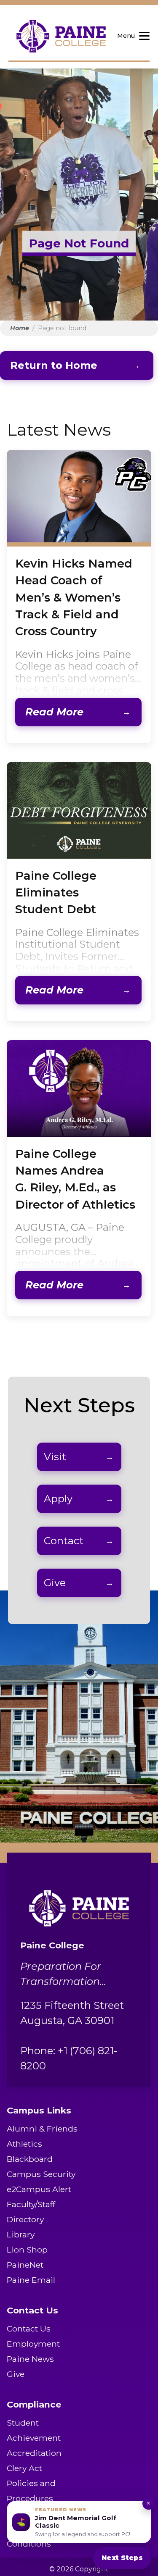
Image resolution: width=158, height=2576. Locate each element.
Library (21, 2234)
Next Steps (122, 2558)
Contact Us (29, 2329)
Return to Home (54, 365)
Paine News (30, 2359)
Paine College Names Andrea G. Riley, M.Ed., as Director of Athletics (75, 1179)
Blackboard (30, 2159)
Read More (54, 712)
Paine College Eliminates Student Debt (56, 893)
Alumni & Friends (42, 2129)
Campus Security (41, 2174)
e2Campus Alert (39, 2189)
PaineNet (25, 2265)
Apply (58, 1499)
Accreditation (34, 2453)
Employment (33, 2344)
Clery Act (24, 2468)
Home (20, 328)
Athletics (24, 2144)
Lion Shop (27, 2250)
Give (55, 1583)
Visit (55, 1457)
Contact (64, 1541)
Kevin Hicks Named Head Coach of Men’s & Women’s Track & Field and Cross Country (74, 598)
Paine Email (31, 2280)
